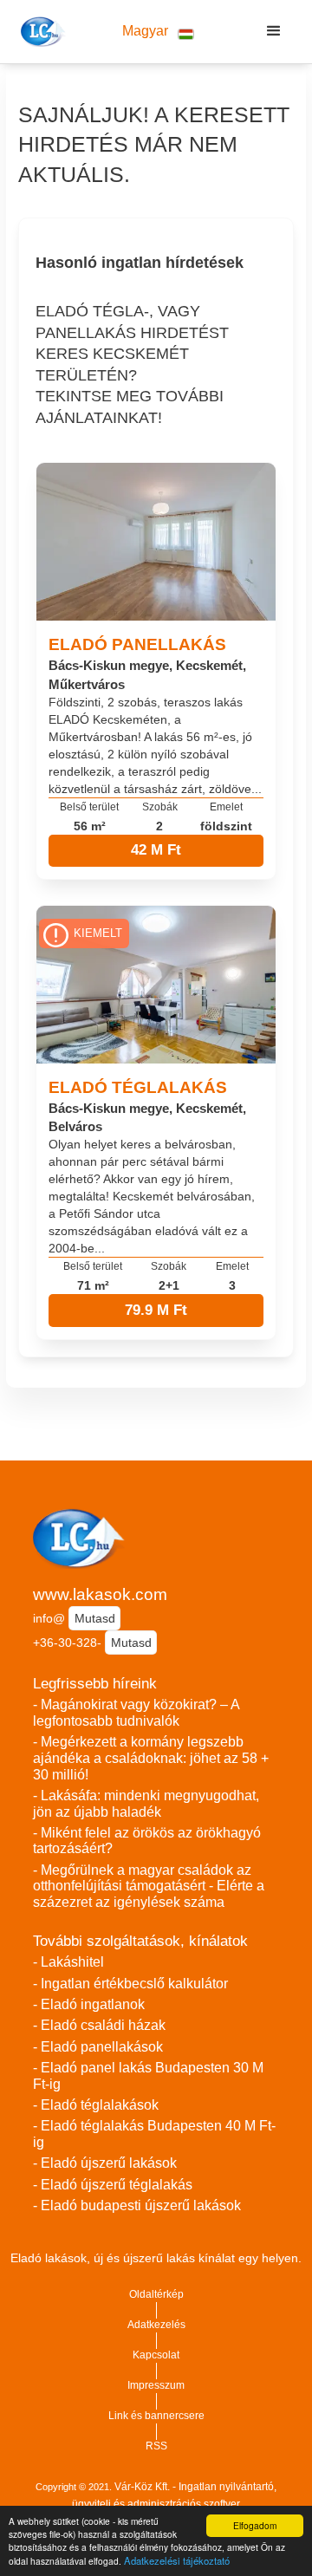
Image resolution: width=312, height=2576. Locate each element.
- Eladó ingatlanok (89, 2004)
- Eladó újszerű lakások (105, 2163)
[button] (158, 32)
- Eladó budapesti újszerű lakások (137, 2205)
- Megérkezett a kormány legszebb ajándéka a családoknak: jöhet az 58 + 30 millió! (151, 1758)
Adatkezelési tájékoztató (177, 2560)
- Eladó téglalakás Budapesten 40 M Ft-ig (154, 2134)
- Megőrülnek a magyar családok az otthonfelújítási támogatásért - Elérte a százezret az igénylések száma (149, 1886)
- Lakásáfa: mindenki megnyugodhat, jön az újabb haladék (146, 1804)
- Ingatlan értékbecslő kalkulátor (130, 1984)
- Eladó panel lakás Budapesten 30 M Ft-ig (148, 2076)
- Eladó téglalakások (96, 2105)
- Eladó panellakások (98, 2047)
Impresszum (156, 2385)
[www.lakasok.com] (40, 31)
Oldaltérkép (156, 2294)
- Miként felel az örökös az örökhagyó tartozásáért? (147, 1841)
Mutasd (95, 1618)
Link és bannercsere (156, 2416)
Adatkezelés (156, 2325)
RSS (156, 2446)
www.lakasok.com (100, 1594)
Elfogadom (255, 2525)
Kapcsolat (156, 2355)
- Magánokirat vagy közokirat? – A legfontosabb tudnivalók (136, 1713)
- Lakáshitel (68, 1962)
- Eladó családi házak (99, 2025)
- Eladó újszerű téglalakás (113, 2185)
